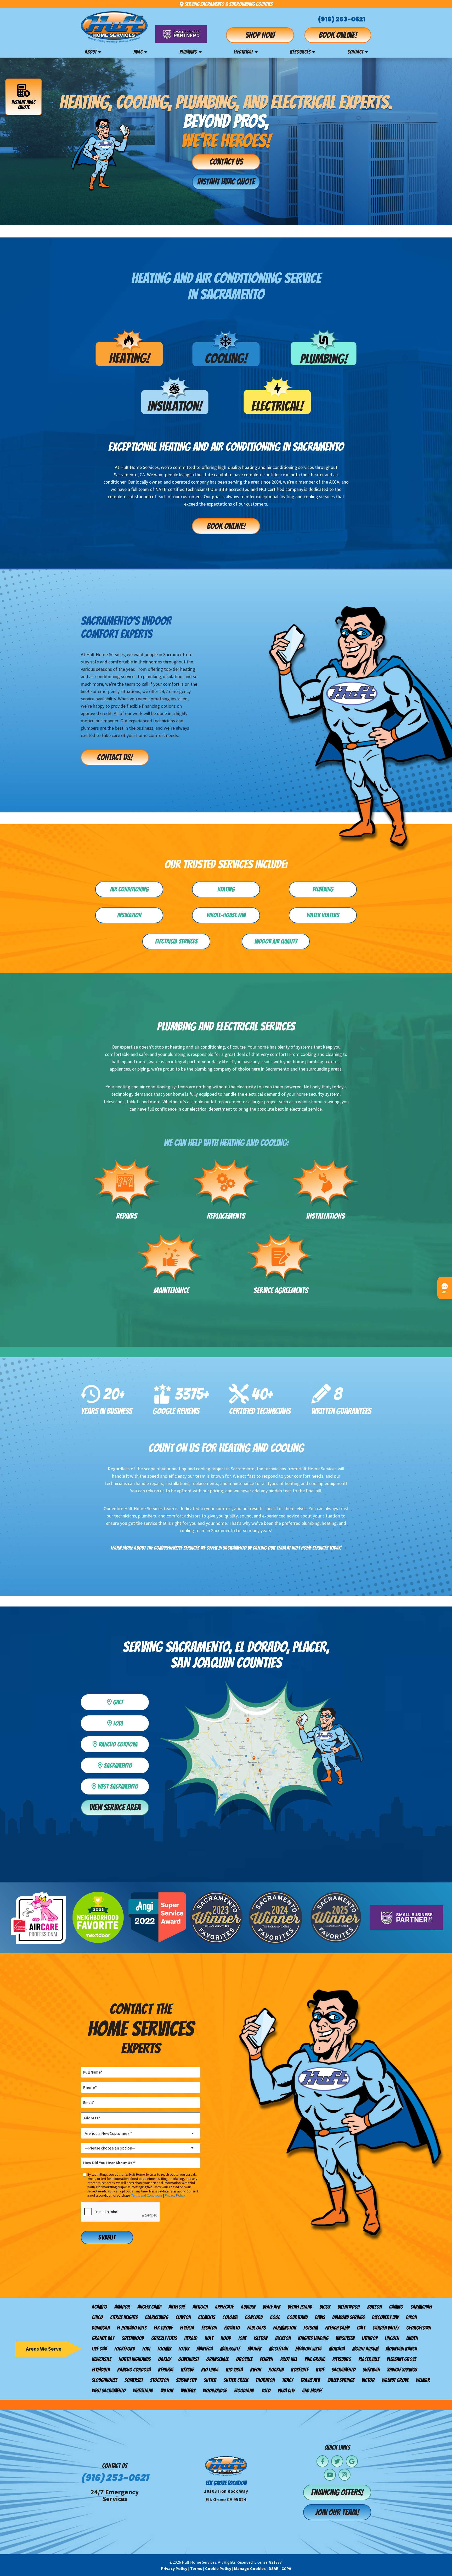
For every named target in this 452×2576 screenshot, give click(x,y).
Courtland (297, 2317)
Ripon (256, 2370)
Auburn (248, 2307)
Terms (196, 2568)
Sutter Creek (236, 2380)
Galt (361, 2328)
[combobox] (141, 2133)
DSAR (274, 2568)
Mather (255, 2349)
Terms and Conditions (147, 2195)
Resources (300, 52)
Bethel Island (300, 2307)
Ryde (320, 2370)
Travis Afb (310, 2380)
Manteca (205, 2349)
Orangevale (217, 2359)
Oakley (164, 2359)
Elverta (187, 2328)
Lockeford (125, 2349)
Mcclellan (278, 2349)
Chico (97, 2317)
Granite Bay (103, 2338)
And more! (312, 2391)
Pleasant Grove (401, 2359)
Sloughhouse (104, 2380)
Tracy (287, 2380)
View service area (115, 1808)
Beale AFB (271, 2307)
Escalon (209, 2328)
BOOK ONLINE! (226, 526)
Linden (412, 2338)
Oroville (244, 2359)
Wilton (167, 2391)
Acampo (99, 2307)
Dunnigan (101, 2328)
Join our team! (337, 2512)
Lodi (129, 1722)
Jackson (283, 2338)
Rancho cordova (122, 1743)
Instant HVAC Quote (24, 105)
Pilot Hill (289, 2359)
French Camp (337, 2328)
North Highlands (135, 2359)
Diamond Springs (348, 2317)
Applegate (224, 2307)
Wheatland (143, 2391)
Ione (242, 2338)
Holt (209, 2338)
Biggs (325, 2307)
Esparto (232, 2328)
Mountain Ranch (401, 2349)
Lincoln (392, 2338)
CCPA (286, 2568)
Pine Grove (315, 2359)
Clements (207, 2317)
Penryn (266, 2359)
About (91, 52)
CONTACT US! (115, 757)
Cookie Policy (218, 2568)
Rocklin (276, 2370)
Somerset (134, 2380)
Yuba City (286, 2391)
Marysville (230, 2349)
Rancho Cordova (134, 2370)
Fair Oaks (256, 2328)
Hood (226, 2338)
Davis (320, 2317)
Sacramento (344, 2370)
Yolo (266, 2391)
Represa (166, 2370)
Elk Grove (163, 2328)
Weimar (423, 2380)
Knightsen (345, 2338)
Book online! (338, 35)
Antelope (177, 2307)
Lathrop (370, 2338)
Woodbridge (215, 2391)
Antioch (200, 2307)
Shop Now (260, 35)
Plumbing (188, 52)
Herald (191, 2338)
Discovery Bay (385, 2317)
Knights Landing (313, 2338)
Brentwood (349, 2307)
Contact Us (226, 162)
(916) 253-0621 (342, 19)
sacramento (125, 1765)
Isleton (261, 2338)
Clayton (183, 2317)
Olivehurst (188, 2359)
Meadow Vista (308, 2349)
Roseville (300, 2370)
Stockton (159, 2380)
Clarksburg (157, 2317)
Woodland (244, 2391)
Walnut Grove (395, 2380)
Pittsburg (342, 2359)
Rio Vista (234, 2370)
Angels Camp (149, 2307)
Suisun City (186, 2380)
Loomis (164, 2349)
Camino (396, 2307)
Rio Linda (210, 2370)
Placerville (369, 2359)
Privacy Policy (175, 2195)
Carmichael (421, 2307)
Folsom (311, 2328)
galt (129, 1701)
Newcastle (101, 2359)
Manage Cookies (250, 2568)
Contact (355, 52)
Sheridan (371, 2370)
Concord (254, 2317)
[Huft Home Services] (114, 27)
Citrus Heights (124, 2317)
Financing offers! (337, 2492)
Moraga (337, 2349)
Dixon (411, 2317)
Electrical (243, 52)
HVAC (138, 52)
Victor (368, 2380)
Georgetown (419, 2328)
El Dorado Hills (132, 2328)
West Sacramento (121, 1785)
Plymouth (101, 2370)
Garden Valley (386, 2328)
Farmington (285, 2328)
